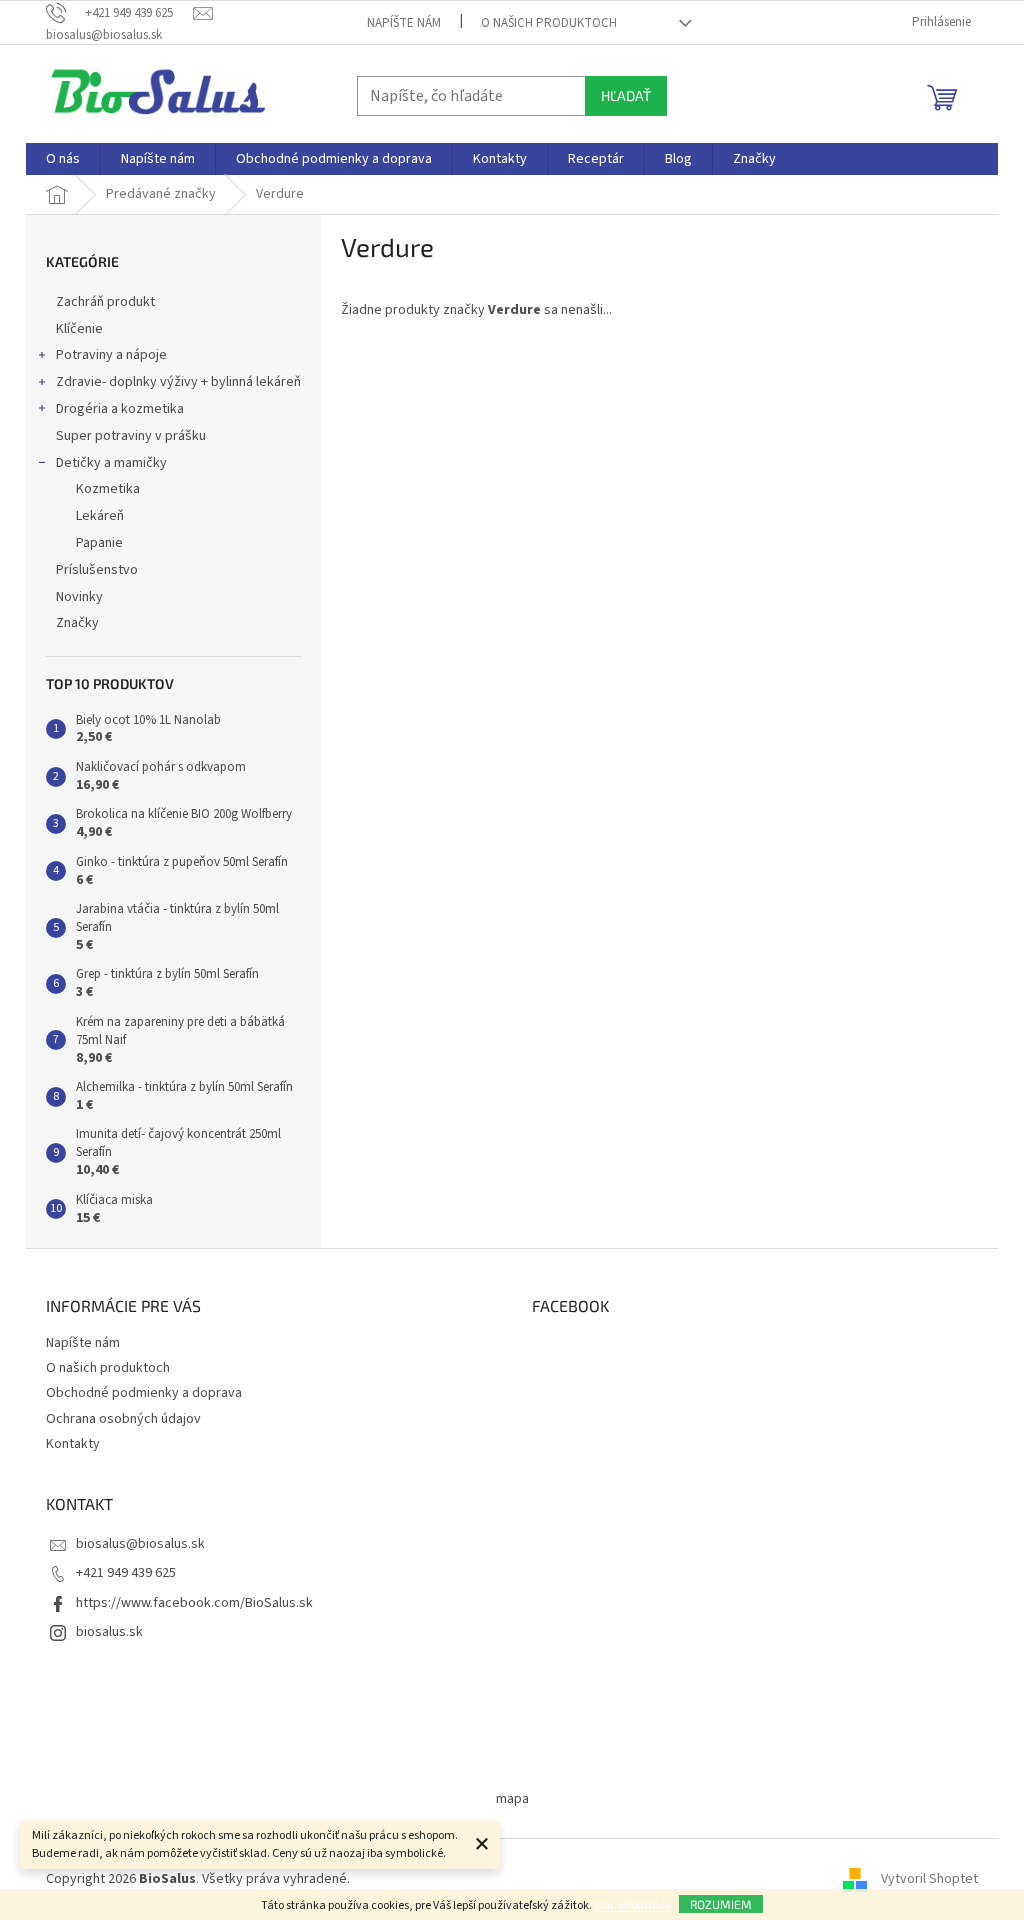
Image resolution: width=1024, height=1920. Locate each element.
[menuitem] (63, 159)
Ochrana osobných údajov (123, 1419)
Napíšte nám (404, 23)
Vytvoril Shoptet (929, 1879)
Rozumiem (721, 1904)
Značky (77, 623)
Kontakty (73, 1444)
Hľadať (626, 95)
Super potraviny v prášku (131, 436)
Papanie (99, 543)
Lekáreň (100, 516)
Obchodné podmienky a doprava (144, 1393)
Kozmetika (108, 489)
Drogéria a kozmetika (120, 409)
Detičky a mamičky (111, 463)
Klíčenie (79, 329)
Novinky (79, 597)
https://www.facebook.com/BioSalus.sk (194, 1603)
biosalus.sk (109, 1632)
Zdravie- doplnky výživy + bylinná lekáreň (178, 382)
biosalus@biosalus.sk (140, 1544)
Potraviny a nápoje (111, 355)
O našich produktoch (549, 23)
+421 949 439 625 (126, 1573)
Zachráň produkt (105, 302)
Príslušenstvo (97, 570)
